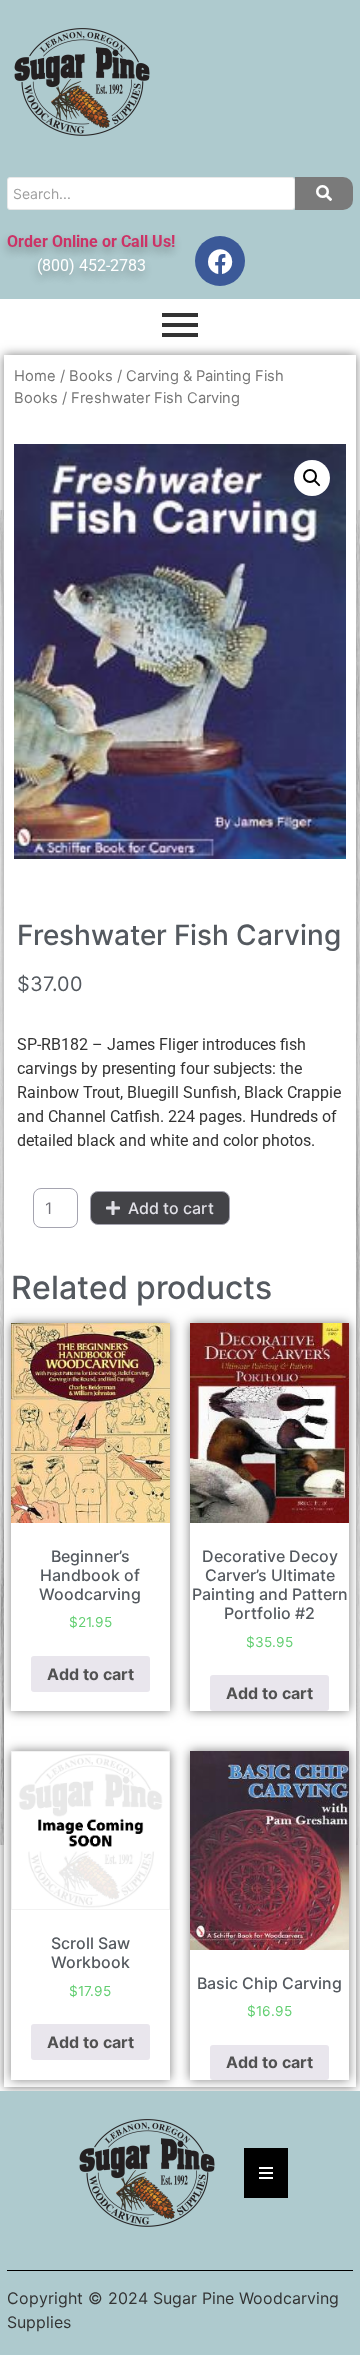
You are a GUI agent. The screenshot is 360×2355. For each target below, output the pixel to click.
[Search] (324, 193)
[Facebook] (220, 261)
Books (91, 376)
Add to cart (171, 1208)
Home (35, 376)
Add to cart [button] (90, 1674)
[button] (312, 478)
